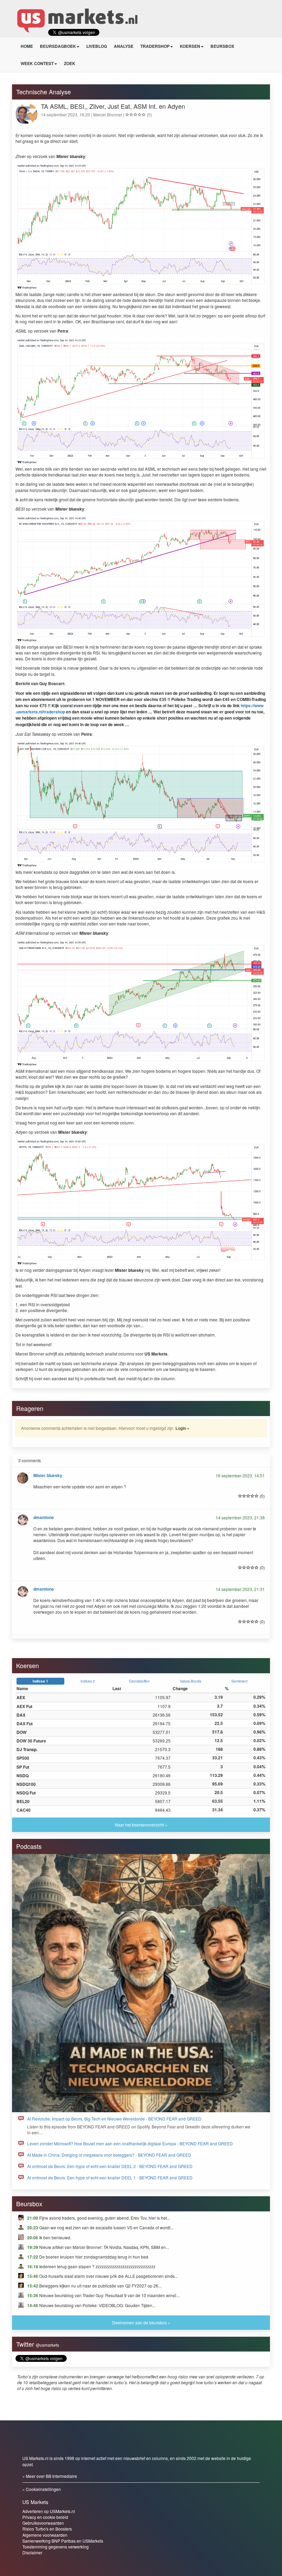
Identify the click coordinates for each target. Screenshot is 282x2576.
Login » (182, 1428)
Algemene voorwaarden (45, 2535)
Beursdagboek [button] (58, 46)
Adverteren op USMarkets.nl (49, 2511)
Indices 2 (88, 1681)
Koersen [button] (190, 46)
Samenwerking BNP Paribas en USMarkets (63, 2541)
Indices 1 (40, 1681)
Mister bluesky (48, 1475)
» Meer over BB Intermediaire (50, 2476)
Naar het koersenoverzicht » (141, 1825)
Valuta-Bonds (191, 1681)
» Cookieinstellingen (42, 2489)
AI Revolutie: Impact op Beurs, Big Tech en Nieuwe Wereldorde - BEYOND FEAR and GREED (114, 2119)
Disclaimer (32, 2552)
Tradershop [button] (155, 46)
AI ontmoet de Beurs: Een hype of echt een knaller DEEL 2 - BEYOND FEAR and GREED (110, 2166)
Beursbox (222, 46)
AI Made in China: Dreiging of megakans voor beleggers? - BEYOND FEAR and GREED (109, 2155)
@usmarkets (47, 2345)
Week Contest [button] (37, 63)
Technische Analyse (44, 92)
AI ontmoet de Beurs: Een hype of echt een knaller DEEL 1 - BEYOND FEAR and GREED (110, 2177)
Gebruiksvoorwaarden (43, 2523)
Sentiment (240, 1681)
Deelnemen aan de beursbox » (141, 2322)
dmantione (44, 1517)
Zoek (70, 63)
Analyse (124, 46)
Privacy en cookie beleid (45, 2517)
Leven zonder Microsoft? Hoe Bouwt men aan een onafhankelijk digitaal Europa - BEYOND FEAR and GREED (130, 2143)
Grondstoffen (139, 1681)
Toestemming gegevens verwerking (56, 2547)
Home (27, 46)
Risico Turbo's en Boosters (47, 2529)
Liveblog (97, 46)
